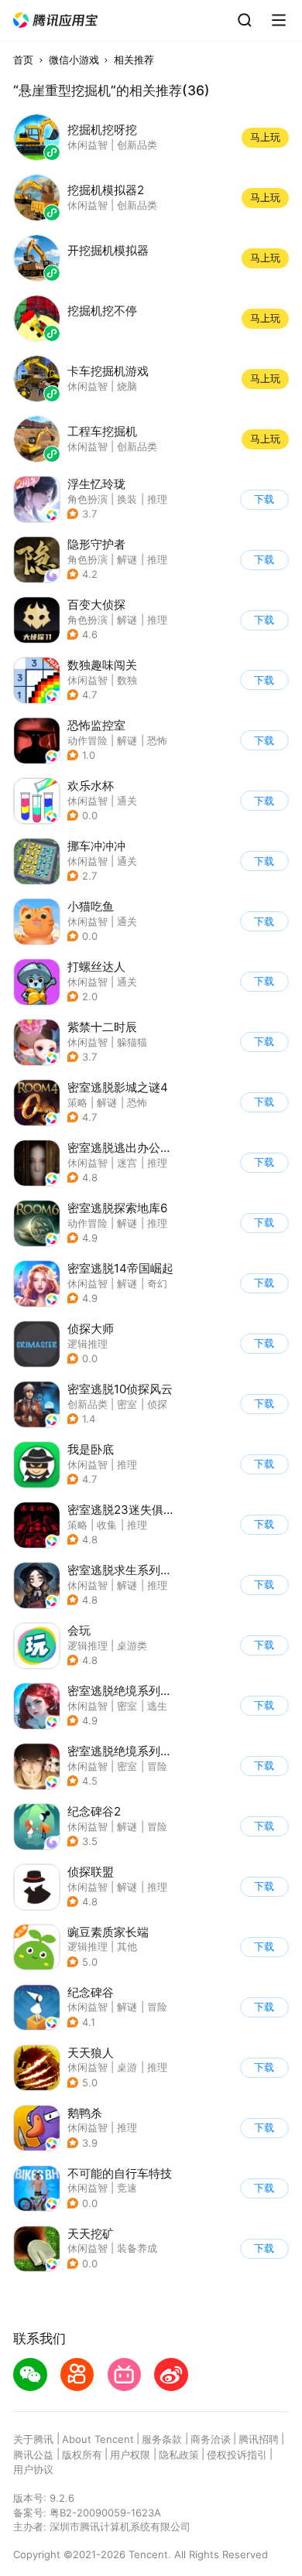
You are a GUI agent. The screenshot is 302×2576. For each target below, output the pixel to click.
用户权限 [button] (130, 2455)
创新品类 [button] (88, 1404)
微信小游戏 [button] (74, 60)
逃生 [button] (157, 1706)
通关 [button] (127, 801)
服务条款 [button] (162, 2439)
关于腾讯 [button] (33, 2439)
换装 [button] (127, 499)
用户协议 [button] (33, 2469)
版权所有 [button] (82, 2455)
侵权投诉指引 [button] (237, 2455)
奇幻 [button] (157, 1283)
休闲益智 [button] (88, 680)
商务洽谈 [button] (211, 2439)
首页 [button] (23, 60)
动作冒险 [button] (88, 740)
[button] (56, 20)
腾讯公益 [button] (33, 2455)
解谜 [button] (127, 559)
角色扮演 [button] (88, 499)
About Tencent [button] (98, 2439)
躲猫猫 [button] (132, 1042)
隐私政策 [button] (179, 2455)
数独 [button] (127, 680)
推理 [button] (157, 499)
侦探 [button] (157, 1404)
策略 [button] (77, 1102)
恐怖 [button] (157, 740)
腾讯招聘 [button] (259, 2439)
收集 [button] (107, 1525)
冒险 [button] (157, 1766)
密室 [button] (127, 1404)
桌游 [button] (127, 2067)
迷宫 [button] (127, 1163)
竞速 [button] (127, 2188)
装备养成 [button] (137, 2248)
